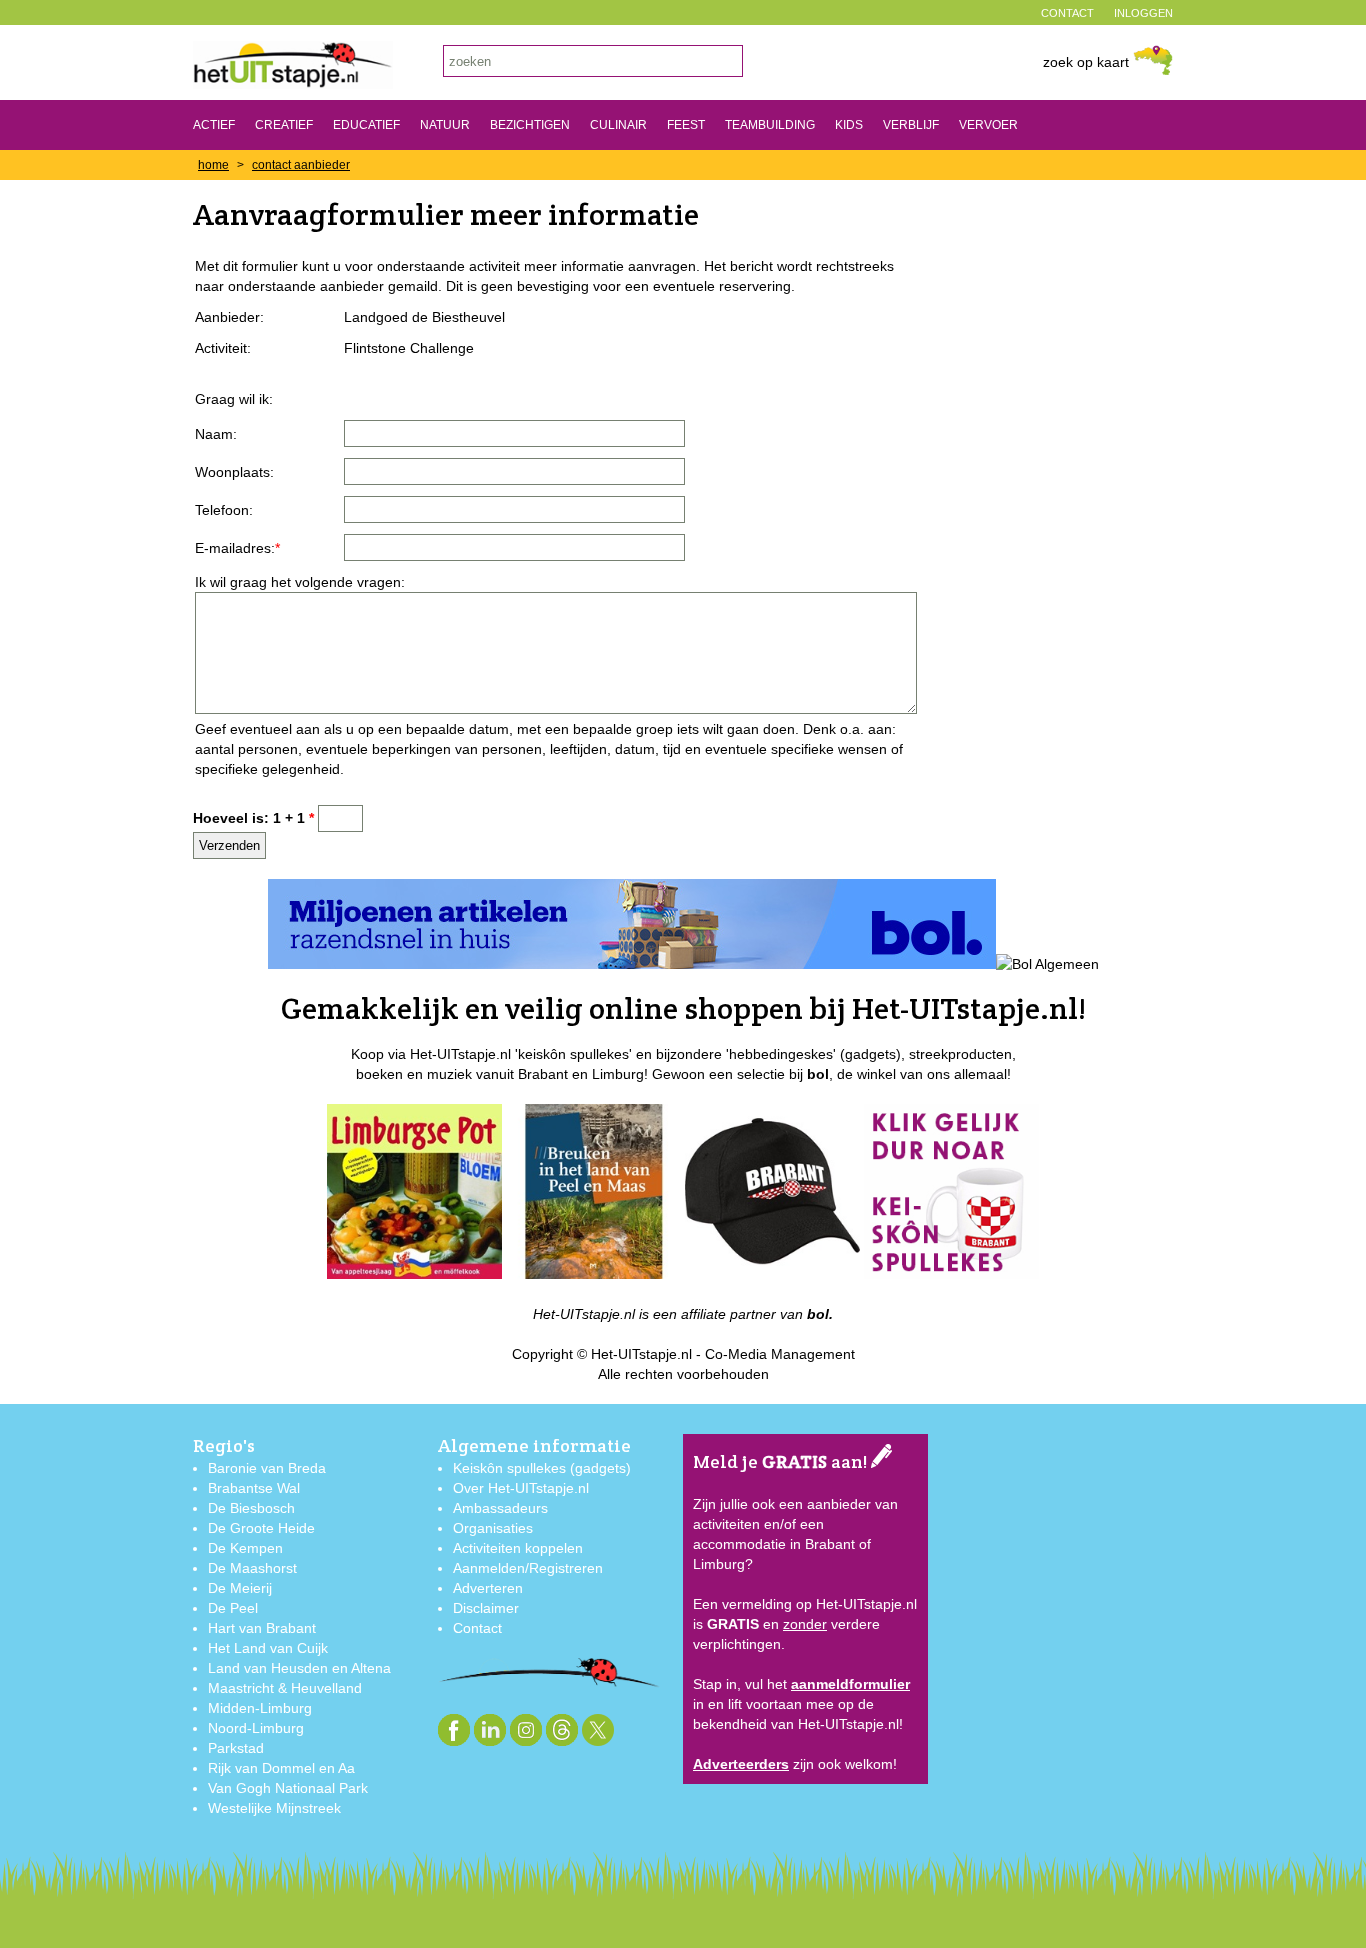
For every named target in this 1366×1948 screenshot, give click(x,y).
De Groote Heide (261, 1528)
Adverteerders (741, 1764)
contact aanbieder (301, 165)
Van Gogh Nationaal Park (288, 1788)
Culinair (618, 125)
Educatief (366, 125)
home (213, 165)
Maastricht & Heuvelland (285, 1688)
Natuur (445, 125)
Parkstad (236, 1748)
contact (1067, 13)
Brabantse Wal (254, 1488)
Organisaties (493, 1528)
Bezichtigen (530, 125)
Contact (477, 1628)
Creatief (284, 125)
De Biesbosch (251, 1508)
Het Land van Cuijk (268, 1648)
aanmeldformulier (850, 1684)
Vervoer (988, 125)
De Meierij (240, 1588)
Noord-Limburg (256, 1728)
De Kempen (245, 1548)
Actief (214, 125)
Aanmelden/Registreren (528, 1568)
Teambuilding (770, 125)
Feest (686, 125)
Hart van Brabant (262, 1628)
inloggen (1143, 13)
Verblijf (911, 125)
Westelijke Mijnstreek (274, 1808)
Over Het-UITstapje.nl (521, 1488)
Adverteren (488, 1588)
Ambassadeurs (500, 1508)
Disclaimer (486, 1608)
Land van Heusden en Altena (299, 1668)
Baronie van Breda (267, 1468)
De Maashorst (252, 1568)
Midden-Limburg (260, 1708)
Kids (849, 125)
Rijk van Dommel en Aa (281, 1768)
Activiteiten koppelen (518, 1548)
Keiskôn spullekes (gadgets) (542, 1468)
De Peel (233, 1608)
